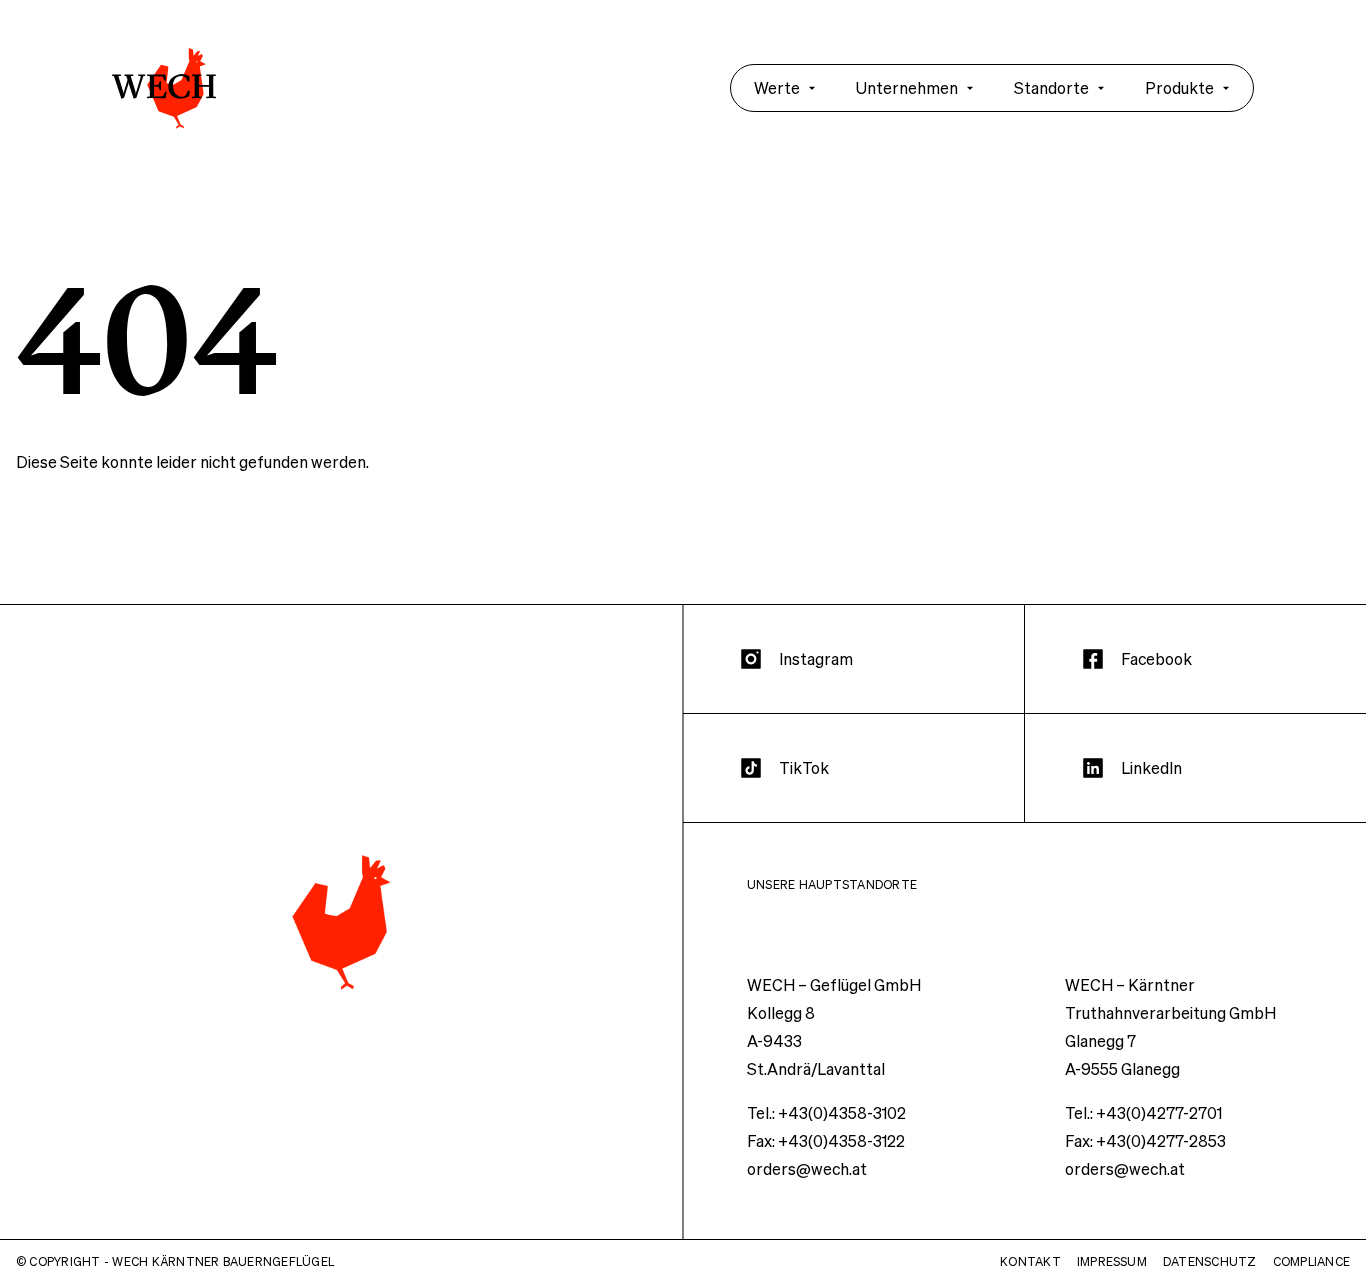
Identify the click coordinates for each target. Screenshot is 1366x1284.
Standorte (1051, 87)
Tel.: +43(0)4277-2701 (1143, 1112)
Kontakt (1030, 1261)
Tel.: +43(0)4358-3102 (826, 1112)
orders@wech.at (807, 1168)
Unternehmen (907, 87)
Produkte (1179, 87)
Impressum (1112, 1261)
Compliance (1311, 1261)
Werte (777, 87)
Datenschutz (1210, 1261)
